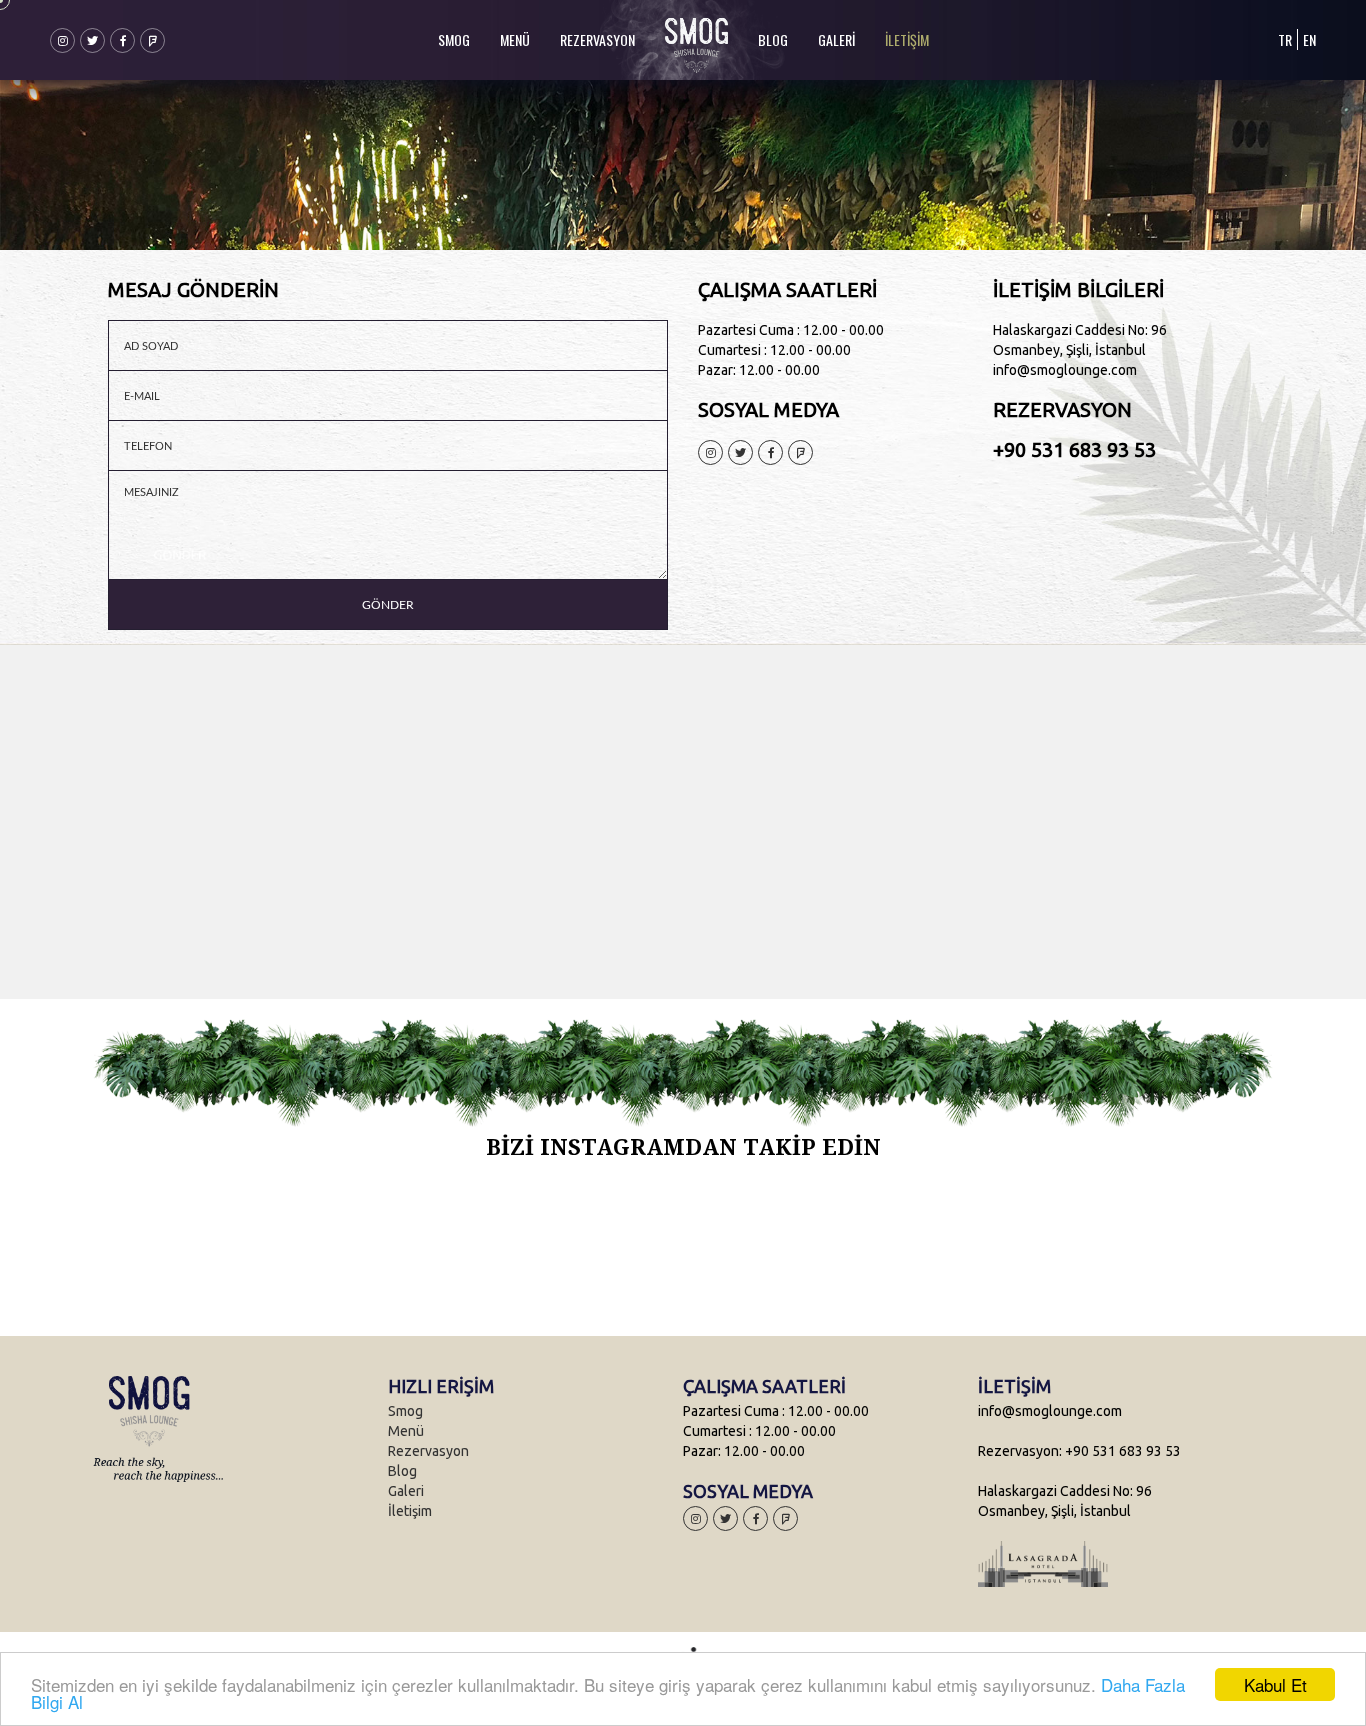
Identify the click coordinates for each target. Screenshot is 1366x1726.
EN (1309, 39)
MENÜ (515, 39)
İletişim (410, 1511)
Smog (405, 1411)
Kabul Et (1275, 1684)
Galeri (406, 1491)
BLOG (773, 39)
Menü (406, 1431)
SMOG (454, 39)
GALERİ (836, 39)
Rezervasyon (428, 1451)
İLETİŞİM (907, 39)
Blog (402, 1471)
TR (1285, 39)
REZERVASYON (597, 39)
